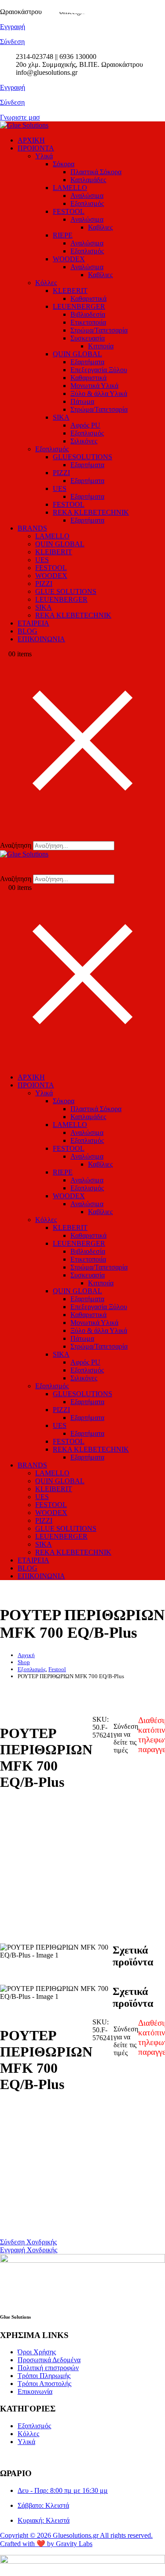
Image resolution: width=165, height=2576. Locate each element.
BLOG (27, 631)
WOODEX (69, 259)
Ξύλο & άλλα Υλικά (99, 393)
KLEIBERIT (54, 552)
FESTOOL (69, 211)
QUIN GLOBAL (77, 354)
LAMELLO (70, 188)
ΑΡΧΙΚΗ (31, 140)
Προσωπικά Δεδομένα (49, 2360)
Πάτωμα (82, 401)
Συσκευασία (88, 338)
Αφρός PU (85, 425)
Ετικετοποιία (88, 322)
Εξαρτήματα (87, 362)
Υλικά (44, 156)
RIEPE (63, 235)
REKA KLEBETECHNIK (91, 512)
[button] (6, 833)
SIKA (61, 417)
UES (60, 488)
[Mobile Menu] (3, 1062)
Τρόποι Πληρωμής (44, 2376)
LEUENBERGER (79, 306)
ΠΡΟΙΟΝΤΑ (36, 148)
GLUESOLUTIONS (82, 457)
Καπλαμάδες (88, 180)
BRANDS (32, 528)
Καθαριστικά (88, 298)
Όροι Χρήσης (37, 2352)
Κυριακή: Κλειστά (44, 2520)
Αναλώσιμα (87, 196)
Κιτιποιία (101, 346)
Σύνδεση (12, 102)
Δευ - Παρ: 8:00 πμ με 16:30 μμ (63, 2490)
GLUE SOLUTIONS (66, 591)
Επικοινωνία (35, 2391)
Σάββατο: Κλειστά (43, 2505)
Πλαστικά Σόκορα (96, 172)
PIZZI (61, 473)
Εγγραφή (13, 87)
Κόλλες (46, 283)
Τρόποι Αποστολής (44, 2384)
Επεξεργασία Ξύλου (99, 370)
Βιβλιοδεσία (88, 314)
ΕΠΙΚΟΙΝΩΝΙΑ (41, 639)
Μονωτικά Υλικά (94, 386)
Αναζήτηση (16, 845)
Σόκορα (64, 164)
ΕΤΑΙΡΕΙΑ (33, 623)
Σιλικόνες (84, 441)
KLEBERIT (70, 291)
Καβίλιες (100, 227)
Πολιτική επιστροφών (48, 2368)
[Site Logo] (24, 125)
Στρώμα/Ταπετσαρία (99, 330)
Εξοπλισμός (87, 203)
